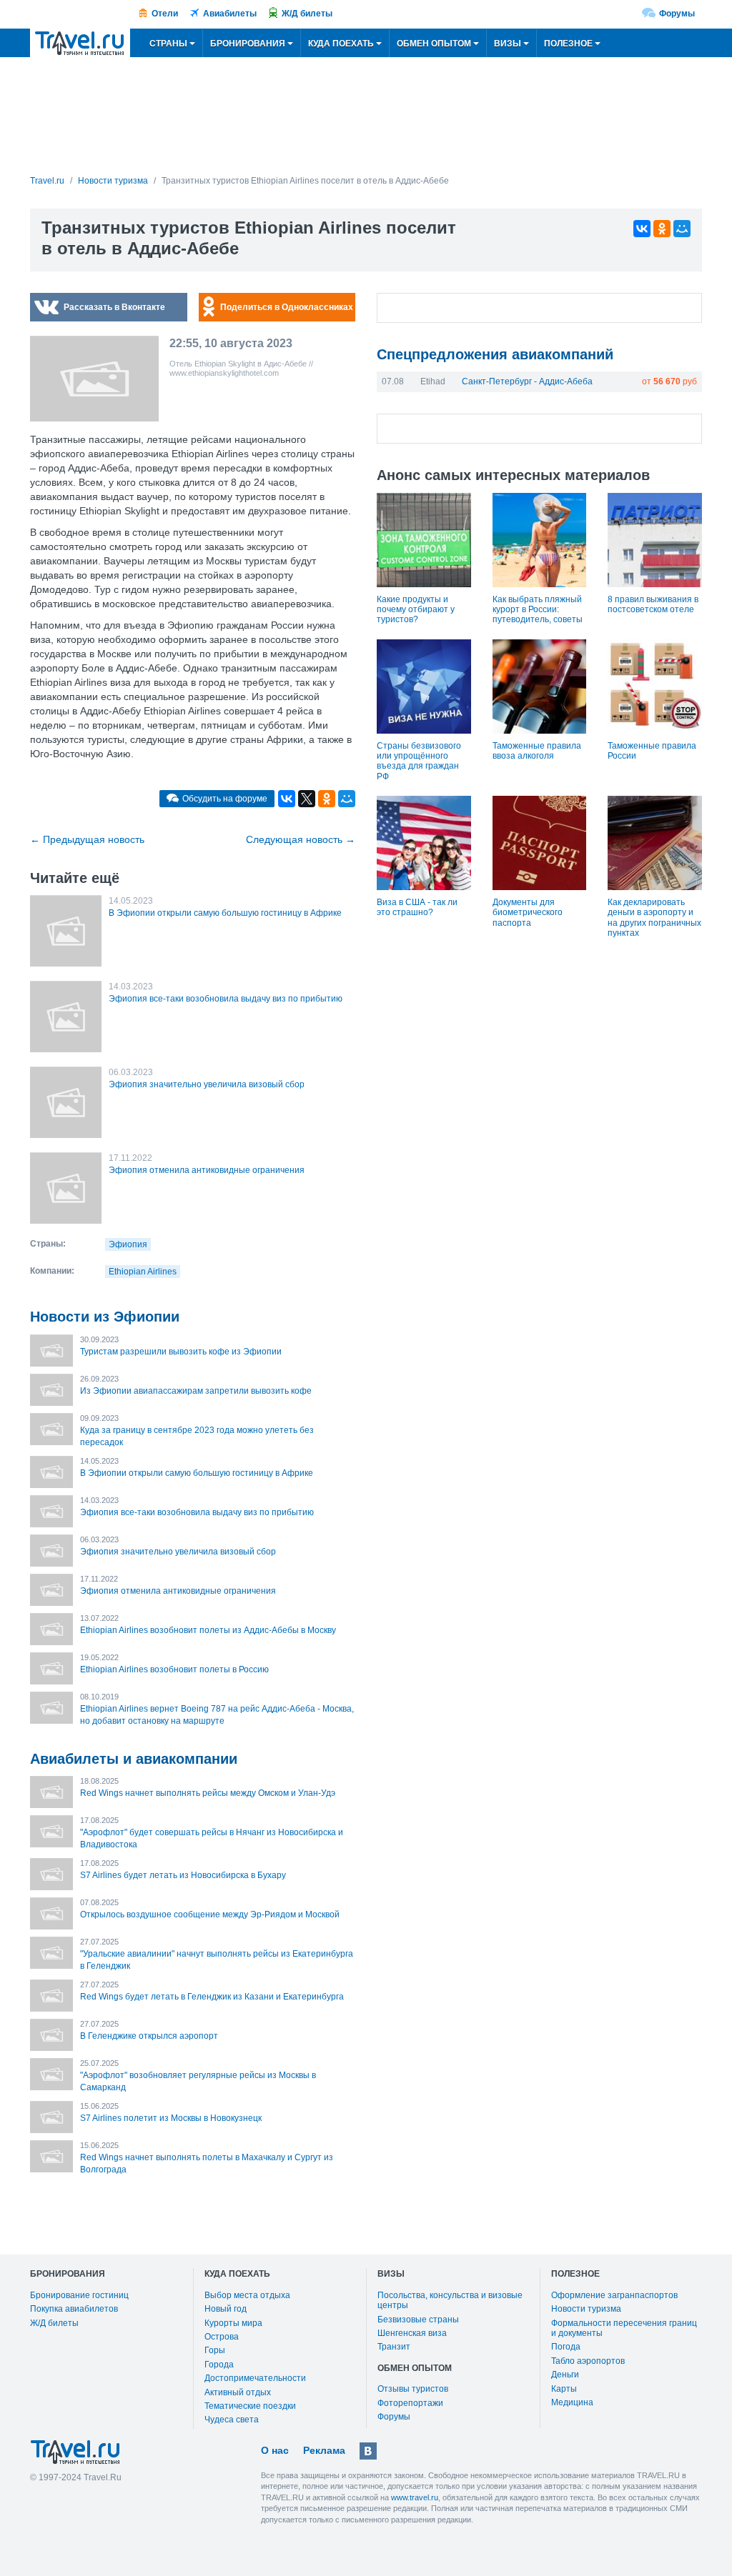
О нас (275, 2450)
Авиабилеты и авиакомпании (134, 1759)
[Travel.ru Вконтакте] (368, 2451)
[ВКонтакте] (642, 229)
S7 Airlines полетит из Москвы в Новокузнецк (171, 2118)
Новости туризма (586, 2309)
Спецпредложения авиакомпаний (495, 354)
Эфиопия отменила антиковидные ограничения (207, 1170)
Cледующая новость (301, 839)
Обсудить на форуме (225, 799)
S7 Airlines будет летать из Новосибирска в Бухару (183, 1875)
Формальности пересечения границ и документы (624, 2328)
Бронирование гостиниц (79, 2295)
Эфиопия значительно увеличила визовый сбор (207, 1084)
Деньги (565, 2375)
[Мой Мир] (682, 229)
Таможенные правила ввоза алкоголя (537, 751)
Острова (222, 2337)
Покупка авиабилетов (74, 2309)
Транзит (394, 2347)
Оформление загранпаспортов (614, 2295)
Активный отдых (238, 2392)
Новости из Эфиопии (105, 1317)
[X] (307, 799)
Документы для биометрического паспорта (528, 913)
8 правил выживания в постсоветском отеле (653, 604)
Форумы (677, 14)
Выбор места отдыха (247, 2295)
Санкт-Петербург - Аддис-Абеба (527, 381)
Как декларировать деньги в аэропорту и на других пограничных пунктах (654, 918)
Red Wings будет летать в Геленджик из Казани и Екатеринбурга (212, 1997)
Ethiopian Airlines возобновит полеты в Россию (174, 1669)
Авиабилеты (230, 14)
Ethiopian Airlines (143, 1272)
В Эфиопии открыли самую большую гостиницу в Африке (225, 913)
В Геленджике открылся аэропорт (149, 2036)
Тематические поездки (250, 2406)
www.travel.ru (415, 2497)
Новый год (226, 2309)
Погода (566, 2347)
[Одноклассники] (662, 229)
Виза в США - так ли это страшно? (417, 907)
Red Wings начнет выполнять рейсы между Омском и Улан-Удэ (208, 1793)
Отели (165, 14)
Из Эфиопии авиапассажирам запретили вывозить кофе (196, 1391)
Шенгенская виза (412, 2333)
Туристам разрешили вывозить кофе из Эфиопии (181, 1352)
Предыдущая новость (87, 839)
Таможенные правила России (652, 751)
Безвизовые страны (418, 2320)
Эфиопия (128, 1244)
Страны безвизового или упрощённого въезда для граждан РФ (419, 761)
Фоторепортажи (410, 2403)
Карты (564, 2389)
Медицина (572, 2402)
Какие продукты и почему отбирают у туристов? (416, 610)
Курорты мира (233, 2323)
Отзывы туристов (413, 2389)
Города (219, 2365)
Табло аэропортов (588, 2361)
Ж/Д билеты (307, 14)
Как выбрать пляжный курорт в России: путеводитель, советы (538, 610)
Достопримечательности (255, 2378)
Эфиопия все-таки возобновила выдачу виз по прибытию (226, 999)
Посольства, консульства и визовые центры (450, 2300)
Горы (215, 2350)
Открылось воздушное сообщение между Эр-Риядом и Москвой (210, 1914)
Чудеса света (232, 2420)
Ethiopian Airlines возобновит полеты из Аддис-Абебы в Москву (208, 1630)
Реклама (324, 2450)
